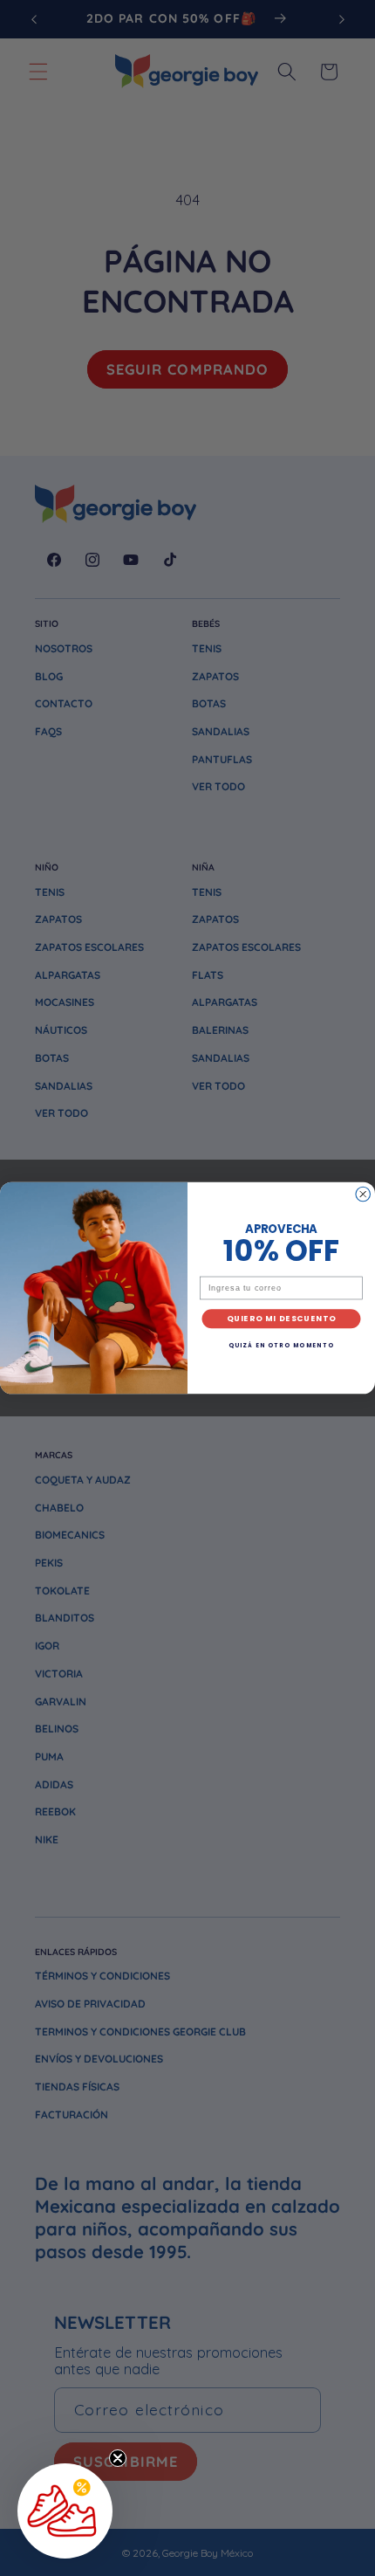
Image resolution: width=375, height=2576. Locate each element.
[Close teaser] (118, 2458)
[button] (65, 2511)
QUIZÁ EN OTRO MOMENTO (281, 1345)
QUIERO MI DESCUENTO (282, 1319)
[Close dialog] (363, 1194)
